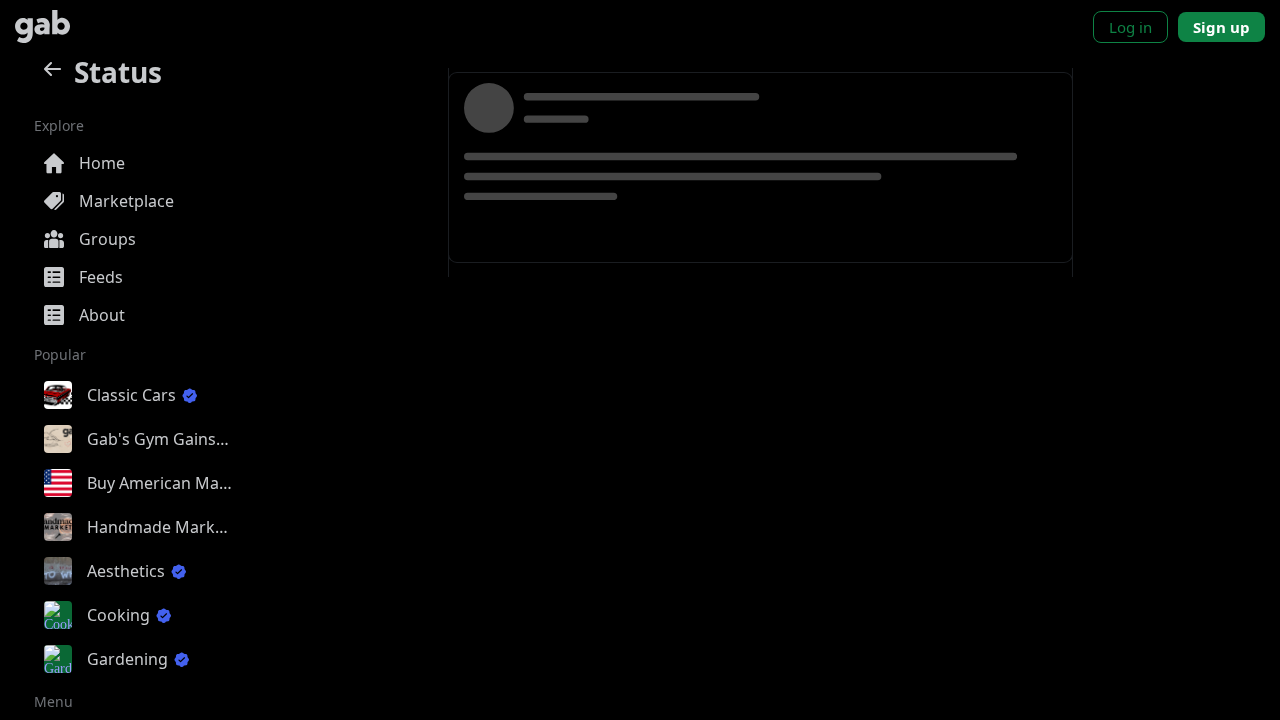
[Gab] (42, 26)
